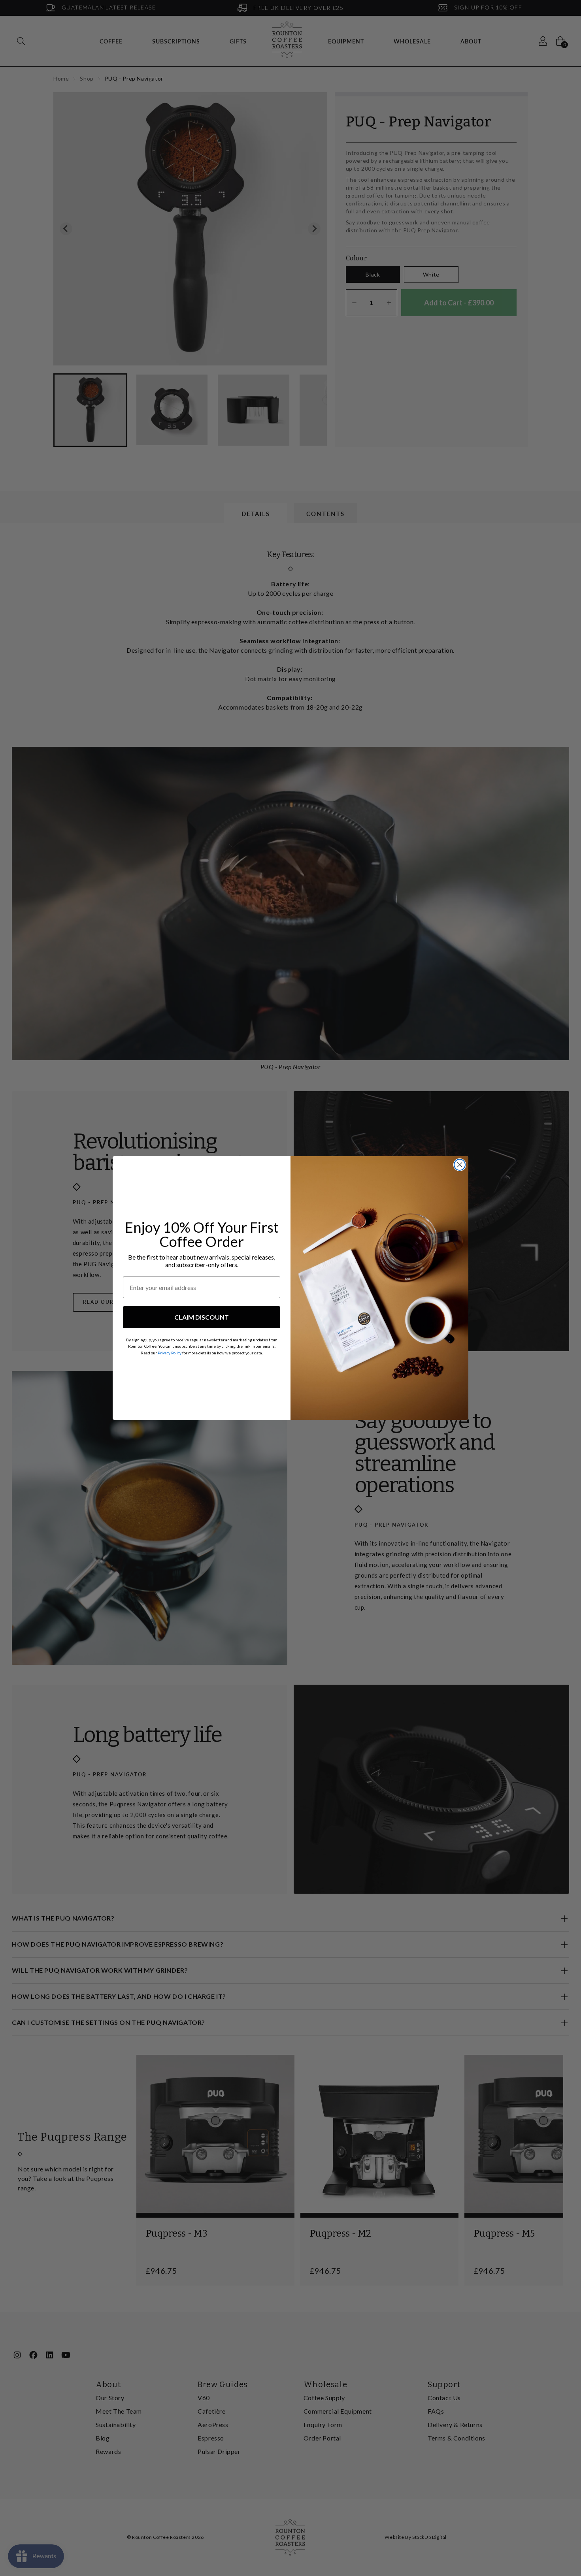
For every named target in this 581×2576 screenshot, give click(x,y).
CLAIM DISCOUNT (202, 1317)
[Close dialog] (460, 1165)
